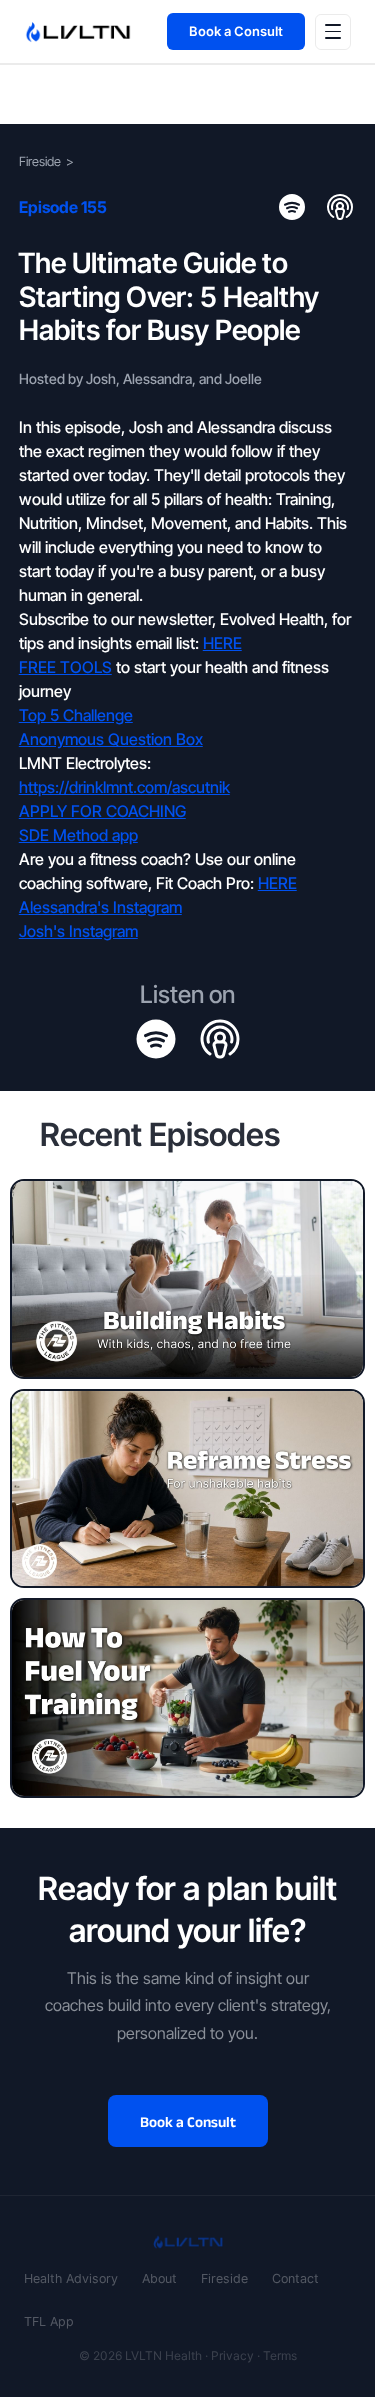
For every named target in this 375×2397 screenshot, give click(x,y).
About (159, 2278)
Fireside (40, 161)
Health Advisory (71, 2278)
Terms (280, 2355)
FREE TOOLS (65, 667)
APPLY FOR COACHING (102, 811)
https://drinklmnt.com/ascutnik (124, 787)
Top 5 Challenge (76, 715)
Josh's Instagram (78, 931)
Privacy (232, 2355)
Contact (295, 2278)
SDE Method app (78, 835)
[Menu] (333, 32)
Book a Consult (236, 31)
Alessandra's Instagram (100, 907)
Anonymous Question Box (111, 739)
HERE (222, 643)
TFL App (49, 2321)
